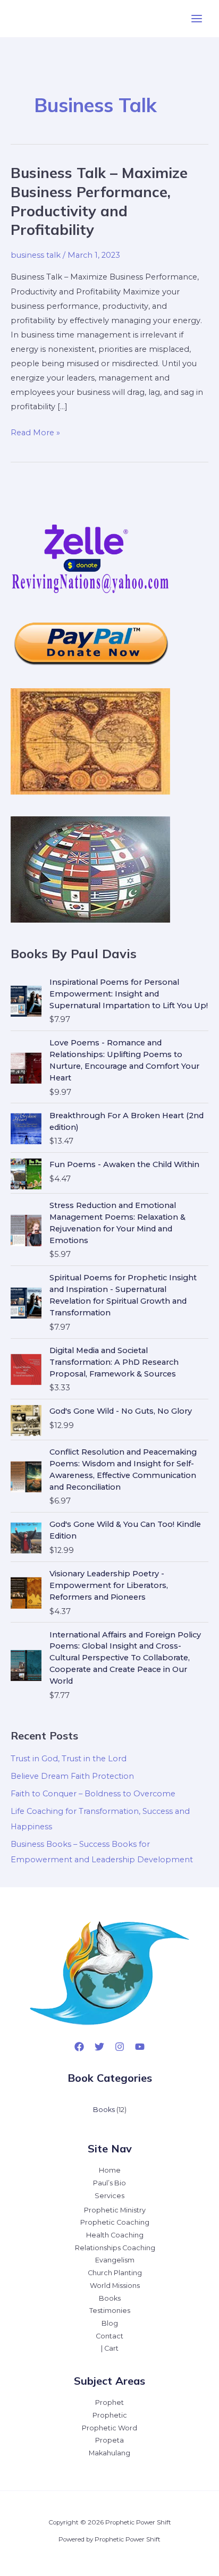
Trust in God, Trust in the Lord (69, 1759)
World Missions (115, 2286)
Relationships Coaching (115, 2248)
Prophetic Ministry (115, 2210)
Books (110, 2298)
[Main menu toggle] (197, 19)
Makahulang (109, 2453)
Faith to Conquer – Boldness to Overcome (93, 1794)
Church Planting (115, 2273)
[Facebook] (79, 2047)
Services (109, 2196)
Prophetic (110, 2415)
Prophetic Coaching (115, 2222)
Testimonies (110, 2311)
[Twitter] (99, 2047)
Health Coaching (115, 2235)
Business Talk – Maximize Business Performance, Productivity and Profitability (99, 201)
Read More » (35, 434)
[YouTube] (140, 2047)
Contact (109, 2336)
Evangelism (115, 2260)
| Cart (110, 2348)
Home (110, 2170)
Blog (110, 2323)
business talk (36, 255)
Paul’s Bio (109, 2183)
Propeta (109, 2440)
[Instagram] (120, 2047)
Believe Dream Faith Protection (72, 1776)
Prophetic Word (109, 2428)
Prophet (109, 2402)
